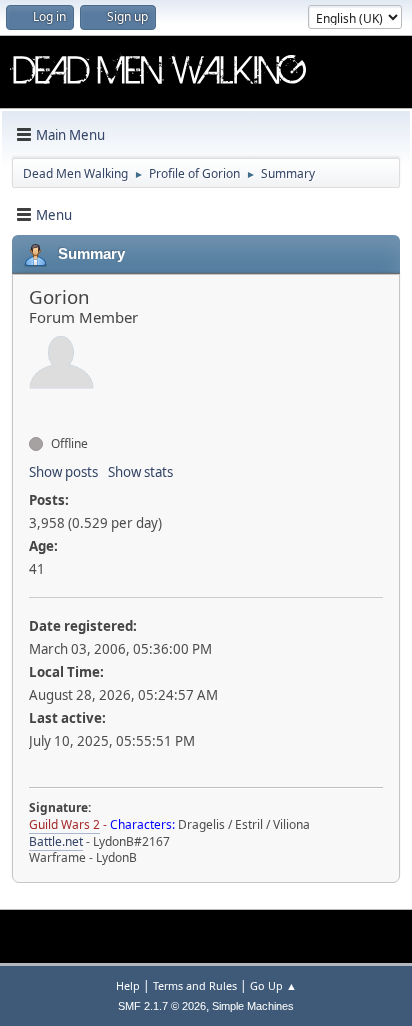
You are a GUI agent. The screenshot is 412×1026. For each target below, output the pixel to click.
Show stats (140, 472)
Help (128, 985)
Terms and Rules (195, 985)
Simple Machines (253, 1006)
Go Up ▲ (273, 985)
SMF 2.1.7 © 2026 (162, 1006)
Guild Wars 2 (64, 824)
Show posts (63, 472)
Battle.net (56, 841)
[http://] (37, 408)
